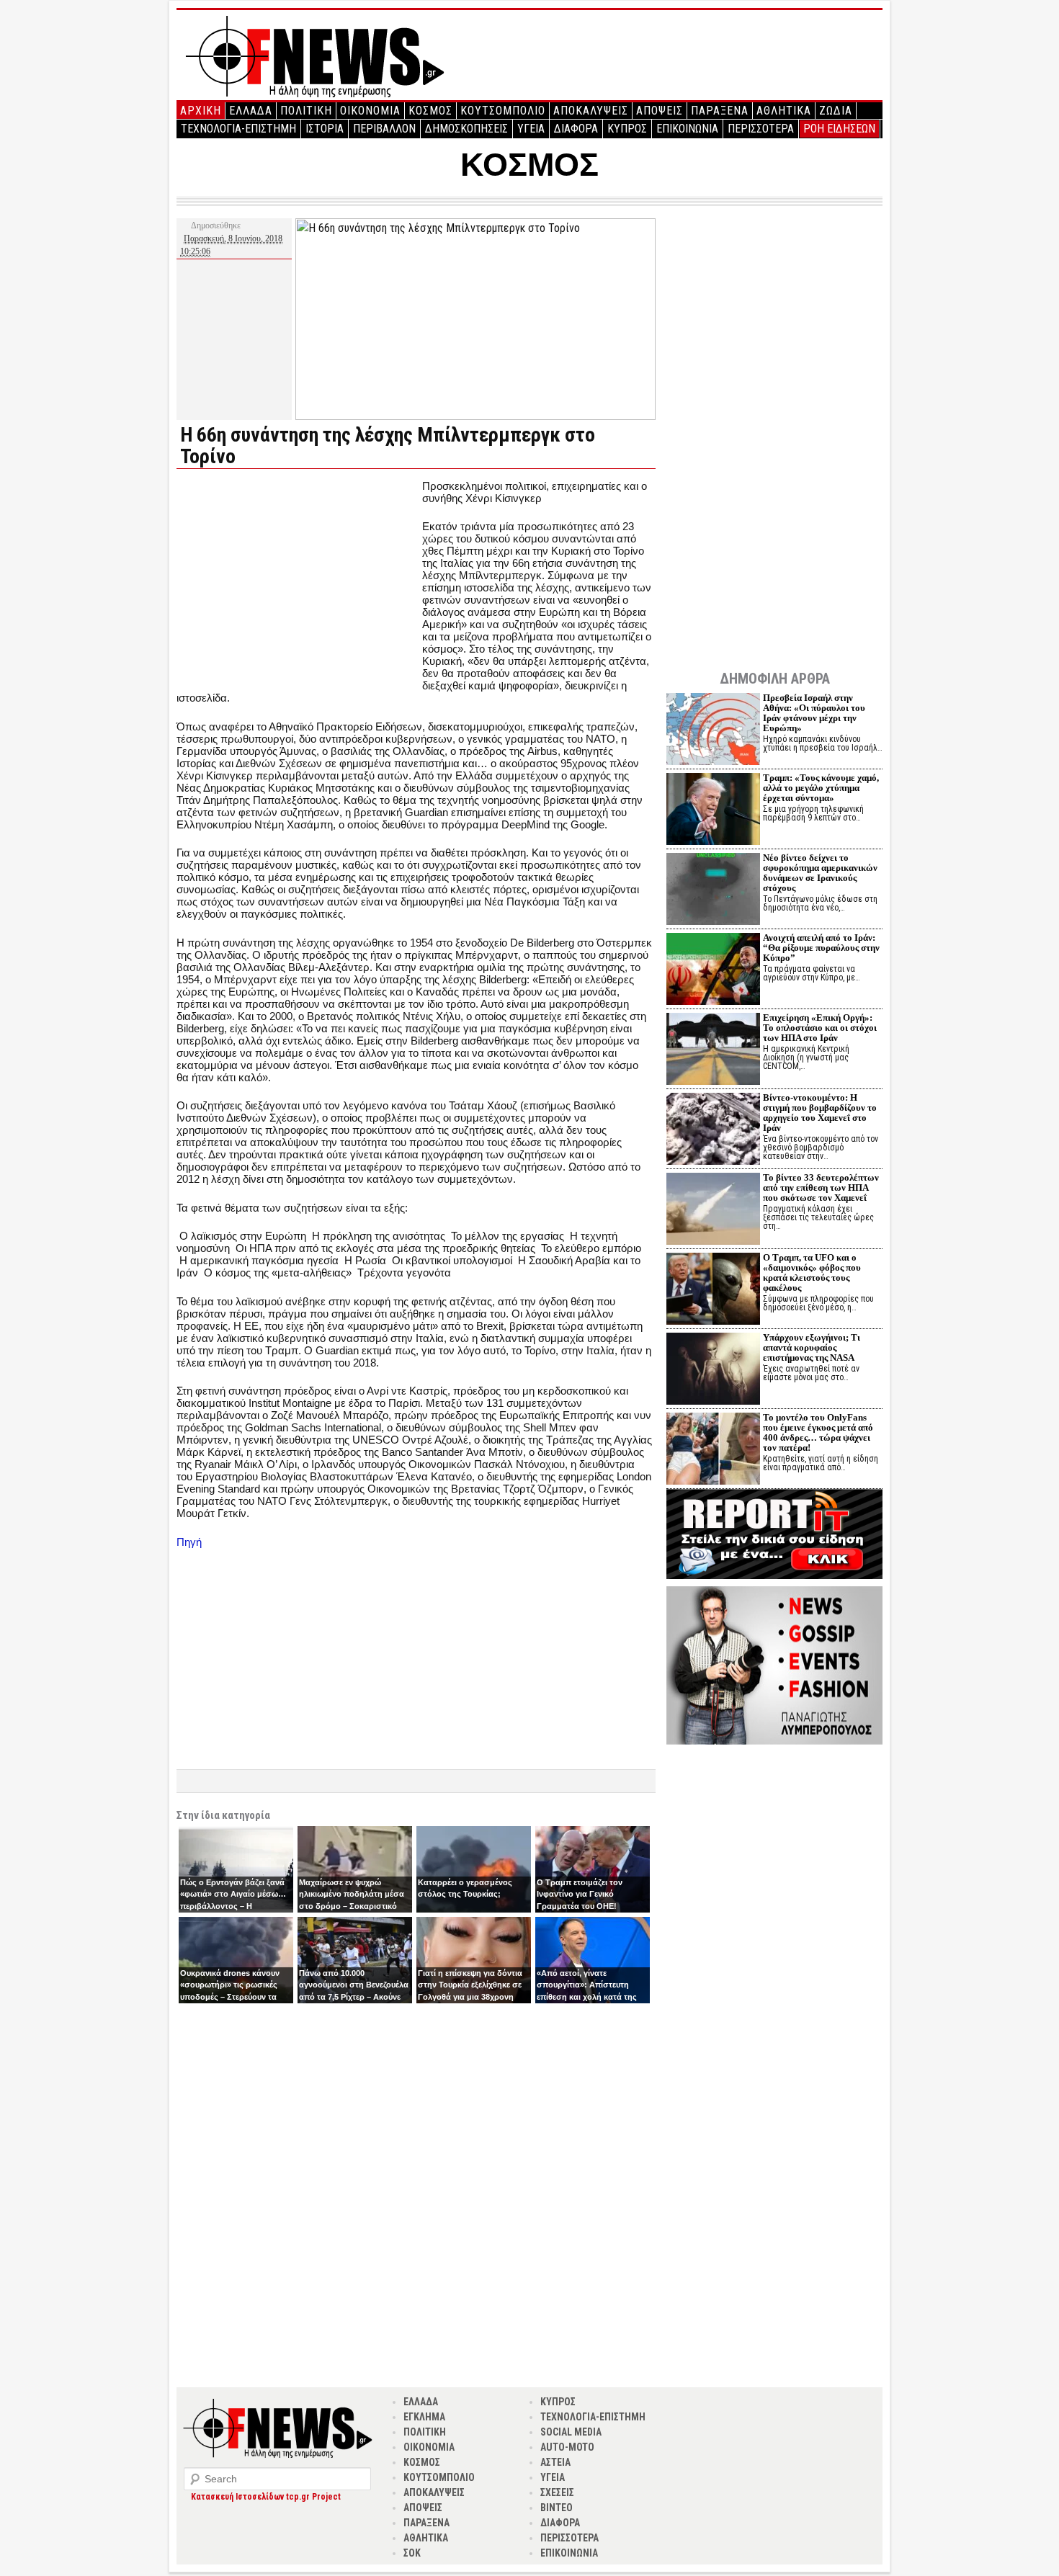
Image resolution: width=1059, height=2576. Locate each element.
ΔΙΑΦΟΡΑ (576, 129)
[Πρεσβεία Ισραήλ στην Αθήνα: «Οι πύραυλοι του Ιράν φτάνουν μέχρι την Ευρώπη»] (713, 731)
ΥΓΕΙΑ (531, 129)
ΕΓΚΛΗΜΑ (424, 2417)
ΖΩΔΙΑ (836, 111)
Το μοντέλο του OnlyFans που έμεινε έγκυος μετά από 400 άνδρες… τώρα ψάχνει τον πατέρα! (818, 1432)
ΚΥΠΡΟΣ (627, 129)
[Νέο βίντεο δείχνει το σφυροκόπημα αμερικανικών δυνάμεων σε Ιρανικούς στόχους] (713, 891)
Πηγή (189, 1542)
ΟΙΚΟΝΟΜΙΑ (370, 111)
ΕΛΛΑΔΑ (251, 111)
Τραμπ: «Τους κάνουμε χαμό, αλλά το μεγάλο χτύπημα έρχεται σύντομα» (821, 788)
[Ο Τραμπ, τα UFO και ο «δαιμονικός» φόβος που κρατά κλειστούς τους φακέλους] (713, 1291)
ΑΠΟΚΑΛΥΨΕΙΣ (591, 111)
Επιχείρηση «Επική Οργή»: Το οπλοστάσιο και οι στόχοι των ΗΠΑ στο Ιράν (820, 1028)
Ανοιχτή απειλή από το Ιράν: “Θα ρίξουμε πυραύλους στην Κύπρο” (821, 948)
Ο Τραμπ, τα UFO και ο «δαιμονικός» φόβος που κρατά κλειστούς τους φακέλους (812, 1273)
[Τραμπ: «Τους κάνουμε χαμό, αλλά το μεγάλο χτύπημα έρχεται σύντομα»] (713, 811)
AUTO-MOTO (567, 2447)
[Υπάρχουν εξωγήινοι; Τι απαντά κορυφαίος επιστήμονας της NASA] (713, 1370)
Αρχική (201, 111)
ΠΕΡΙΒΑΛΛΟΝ (384, 129)
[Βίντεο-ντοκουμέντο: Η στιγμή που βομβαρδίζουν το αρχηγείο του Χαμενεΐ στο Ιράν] (713, 1131)
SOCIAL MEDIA (571, 2432)
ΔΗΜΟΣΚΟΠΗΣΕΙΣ (466, 129)
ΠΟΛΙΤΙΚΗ (306, 111)
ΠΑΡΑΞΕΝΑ (720, 111)
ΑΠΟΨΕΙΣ (660, 111)
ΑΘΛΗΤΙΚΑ (784, 111)
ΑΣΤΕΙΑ (555, 2462)
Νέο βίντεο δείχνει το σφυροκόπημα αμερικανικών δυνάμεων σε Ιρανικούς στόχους (820, 873)
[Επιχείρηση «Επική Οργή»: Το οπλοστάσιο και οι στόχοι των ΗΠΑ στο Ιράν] (713, 1051)
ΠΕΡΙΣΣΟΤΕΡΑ (761, 129)
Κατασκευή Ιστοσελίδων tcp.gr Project (266, 2497)
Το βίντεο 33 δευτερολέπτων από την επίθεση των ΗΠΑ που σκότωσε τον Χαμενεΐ (821, 1188)
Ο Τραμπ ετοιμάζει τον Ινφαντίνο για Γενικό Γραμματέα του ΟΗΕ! (580, 1894)
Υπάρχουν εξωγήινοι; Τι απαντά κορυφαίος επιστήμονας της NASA (812, 1347)
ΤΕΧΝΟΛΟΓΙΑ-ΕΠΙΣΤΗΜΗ (238, 129)
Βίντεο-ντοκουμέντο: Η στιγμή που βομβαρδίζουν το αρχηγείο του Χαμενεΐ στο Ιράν (820, 1113)
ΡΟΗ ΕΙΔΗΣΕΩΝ (839, 129)
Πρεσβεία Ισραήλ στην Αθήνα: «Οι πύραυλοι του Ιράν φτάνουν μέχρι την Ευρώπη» (814, 713)
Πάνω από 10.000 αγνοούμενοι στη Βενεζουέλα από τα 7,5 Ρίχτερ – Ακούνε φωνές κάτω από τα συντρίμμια (354, 1997)
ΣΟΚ (412, 2553)
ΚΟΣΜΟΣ (430, 111)
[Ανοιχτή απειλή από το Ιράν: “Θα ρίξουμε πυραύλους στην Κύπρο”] (713, 971)
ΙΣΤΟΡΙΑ (325, 129)
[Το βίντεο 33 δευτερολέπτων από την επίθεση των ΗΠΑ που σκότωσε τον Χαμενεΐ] (713, 1211)
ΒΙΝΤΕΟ (557, 2508)
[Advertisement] (298, 581)
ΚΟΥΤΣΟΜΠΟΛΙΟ (503, 111)
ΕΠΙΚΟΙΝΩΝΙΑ (687, 129)
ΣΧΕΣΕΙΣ (557, 2492)
